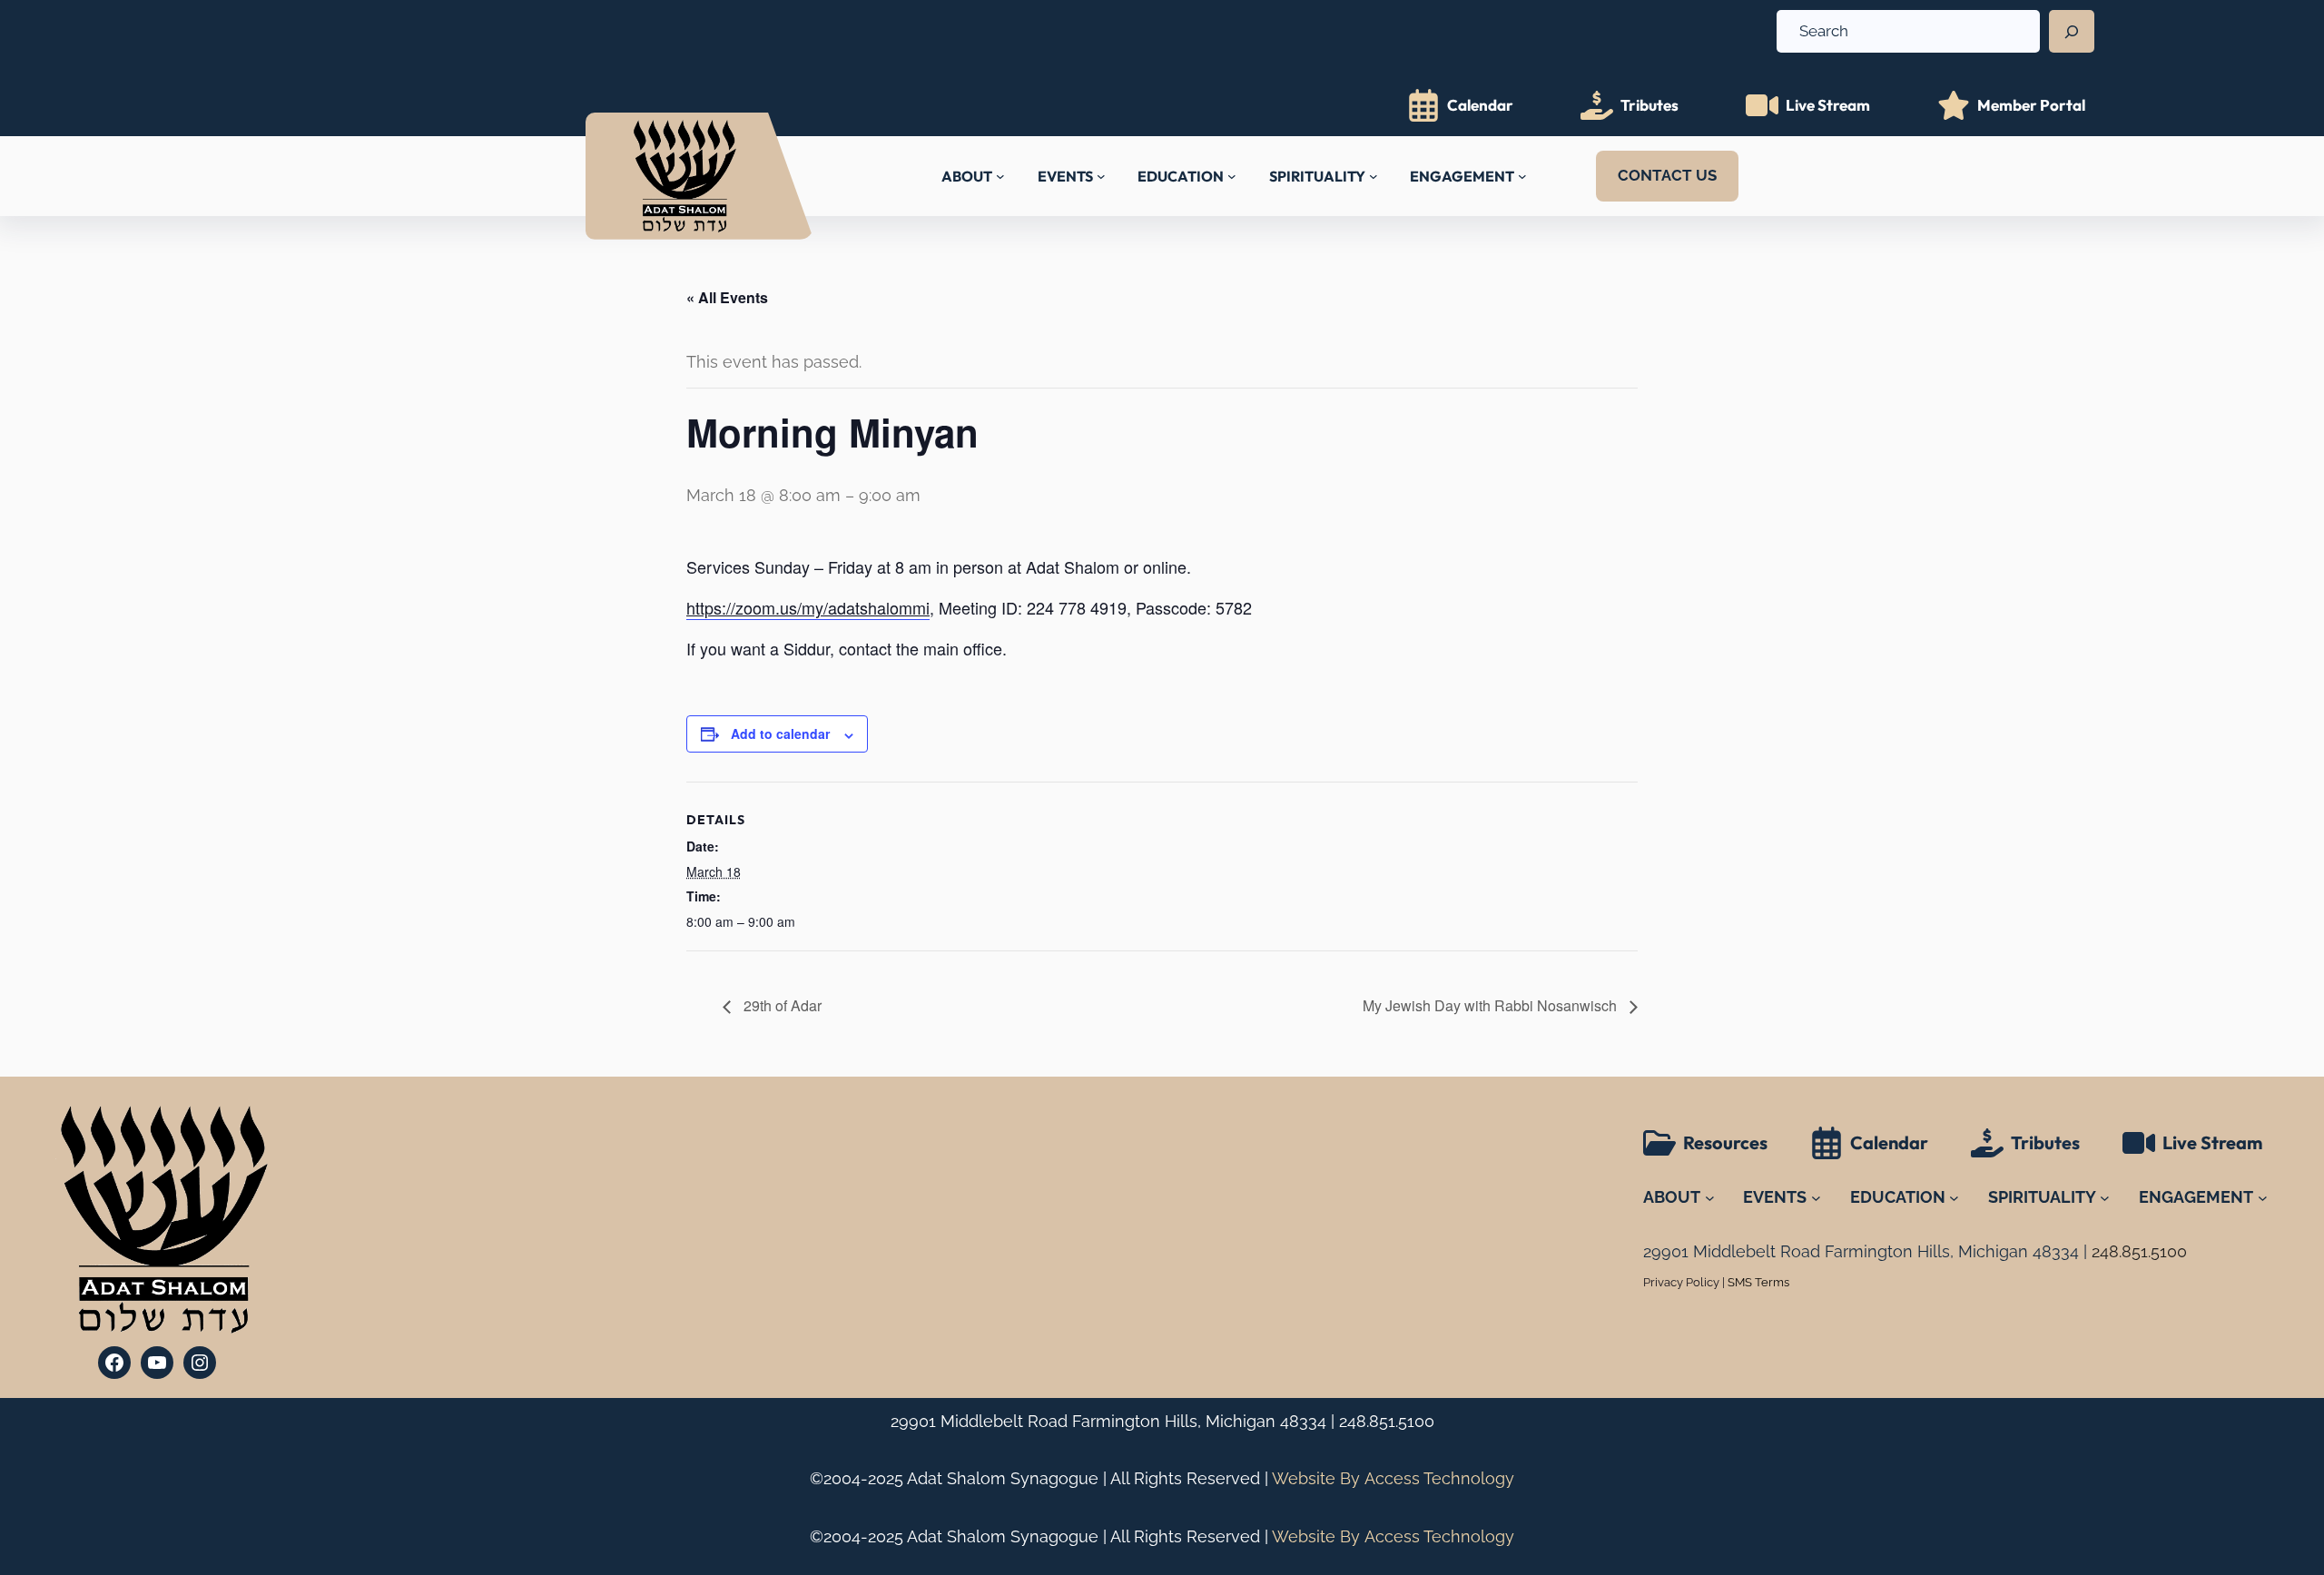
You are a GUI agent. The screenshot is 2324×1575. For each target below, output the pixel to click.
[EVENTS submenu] (1101, 176)
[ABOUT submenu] (1000, 176)
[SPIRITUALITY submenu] (1374, 176)
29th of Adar (781, 1005)
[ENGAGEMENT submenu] (1522, 176)
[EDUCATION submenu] (1232, 176)
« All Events (727, 297)
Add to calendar (780, 733)
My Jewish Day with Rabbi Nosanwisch (1492, 1005)
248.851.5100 (1387, 1421)
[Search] (2072, 32)
